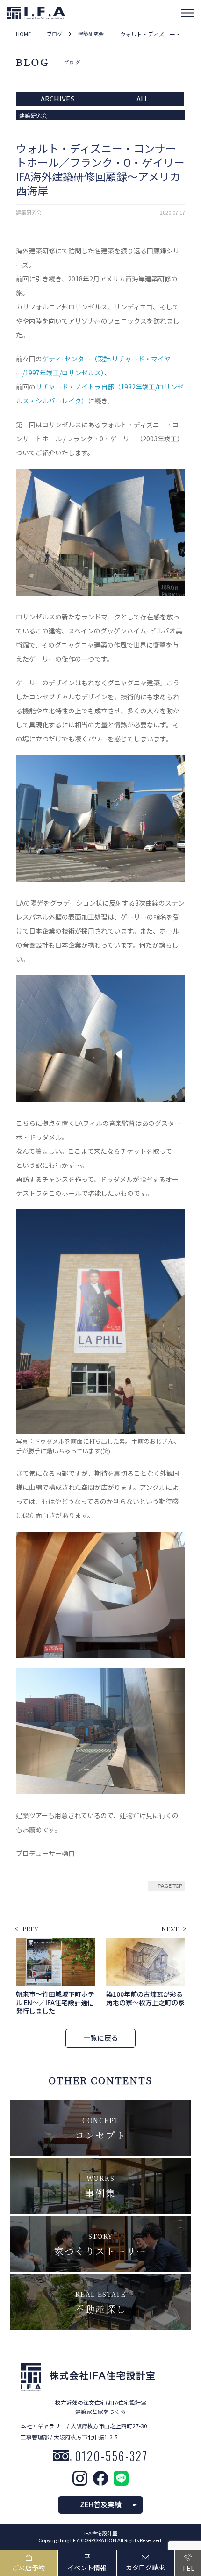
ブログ (54, 34)
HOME (23, 34)
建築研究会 (91, 34)
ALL (142, 98)
